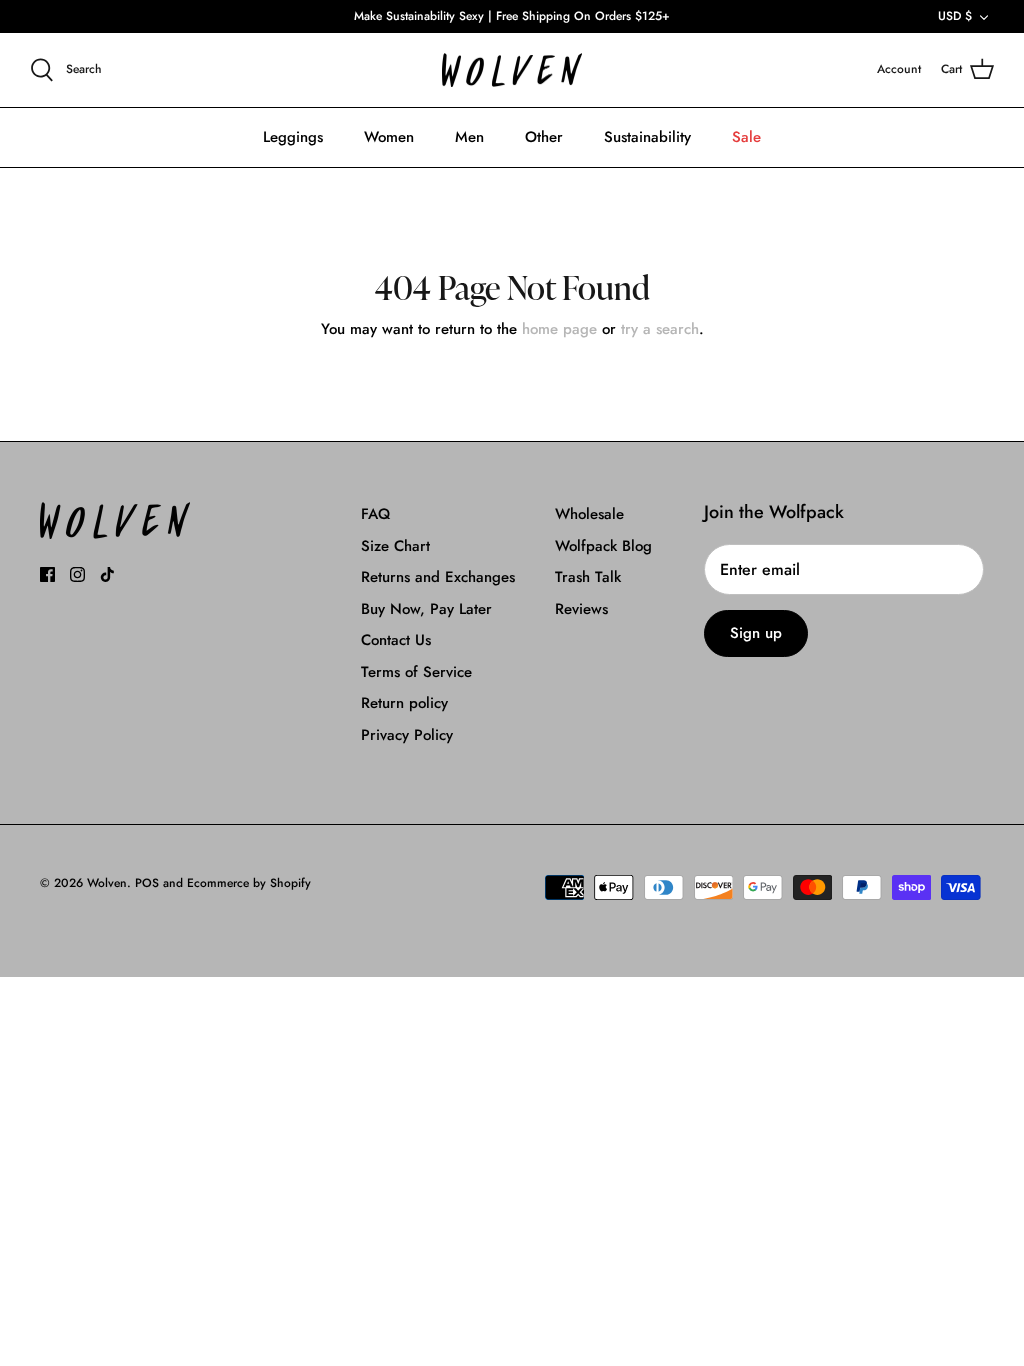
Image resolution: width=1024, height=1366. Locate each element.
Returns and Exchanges (438, 577)
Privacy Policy (407, 735)
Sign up (756, 633)
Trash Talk (588, 577)
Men (469, 137)
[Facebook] (47, 574)
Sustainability (647, 137)
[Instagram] (77, 574)
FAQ (375, 514)
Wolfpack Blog (603, 546)
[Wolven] (512, 70)
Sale (746, 137)
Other (544, 137)
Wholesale (589, 514)
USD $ (955, 16)
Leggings (293, 137)
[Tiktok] (107, 574)
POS (147, 883)
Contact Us (396, 640)
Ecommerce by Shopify (249, 883)
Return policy (404, 703)
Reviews (581, 609)
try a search (660, 329)
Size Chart (395, 546)
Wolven (107, 883)
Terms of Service (416, 672)
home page (559, 329)
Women (389, 137)
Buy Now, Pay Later (426, 609)
